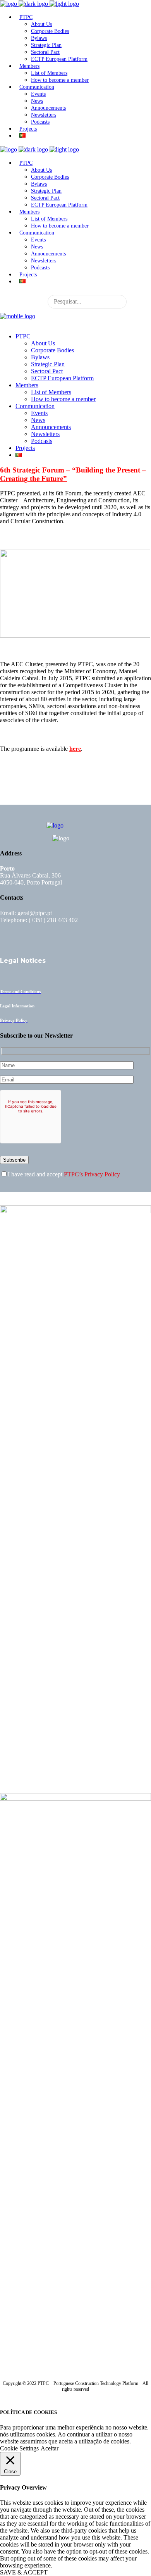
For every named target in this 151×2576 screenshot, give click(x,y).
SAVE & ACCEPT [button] (24, 2572)
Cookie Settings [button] (19, 2448)
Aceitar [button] (50, 2448)
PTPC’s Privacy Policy (92, 1174)
